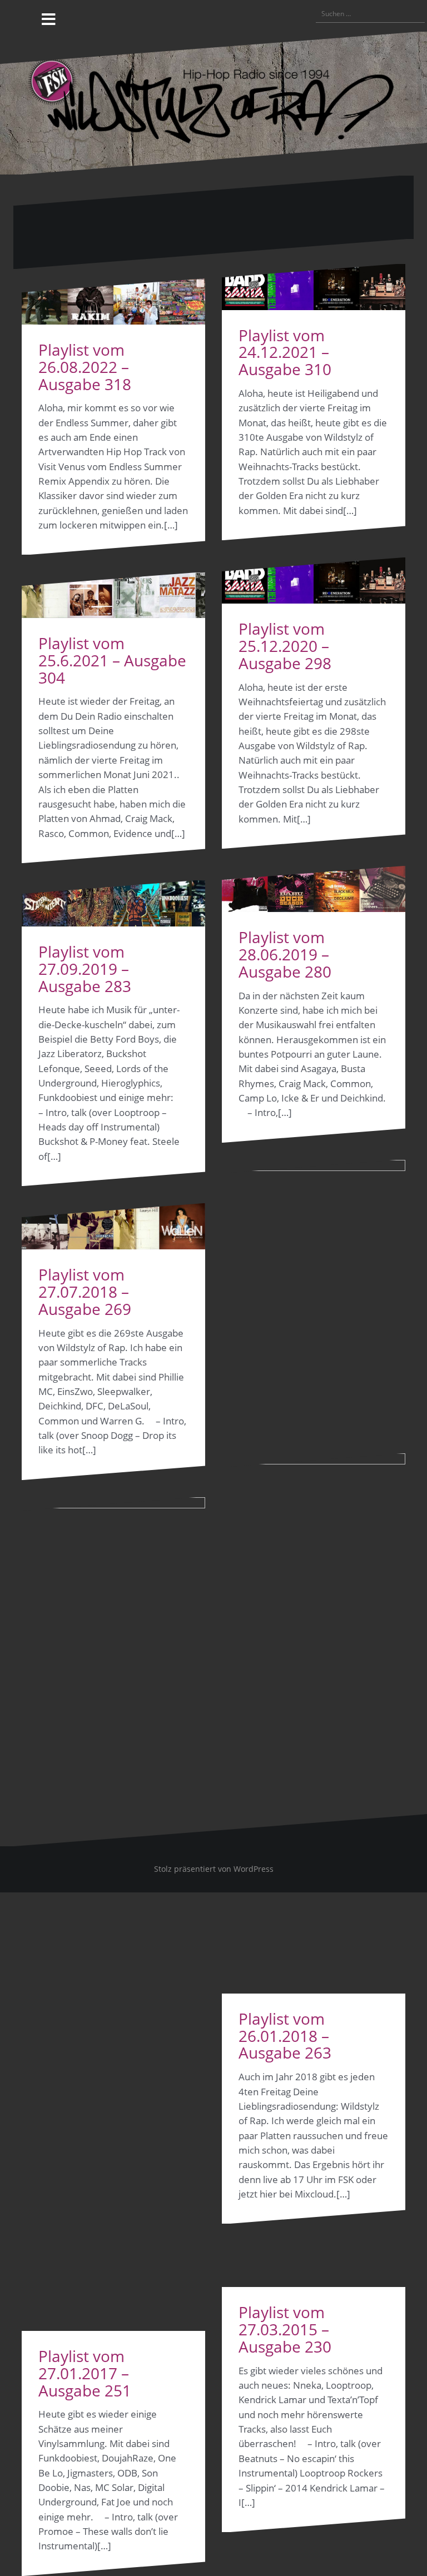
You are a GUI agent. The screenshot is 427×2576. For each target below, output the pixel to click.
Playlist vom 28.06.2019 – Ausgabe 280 (285, 954)
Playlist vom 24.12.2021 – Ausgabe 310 (285, 352)
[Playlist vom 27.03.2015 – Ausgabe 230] (314, 1870)
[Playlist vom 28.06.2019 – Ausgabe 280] (314, 889)
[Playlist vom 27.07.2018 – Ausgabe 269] (113, 1226)
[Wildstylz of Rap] (213, 102)
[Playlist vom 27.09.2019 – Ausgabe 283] (113, 903)
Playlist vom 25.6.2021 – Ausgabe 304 (112, 660)
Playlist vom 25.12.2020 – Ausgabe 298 (285, 646)
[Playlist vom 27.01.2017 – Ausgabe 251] (113, 1914)
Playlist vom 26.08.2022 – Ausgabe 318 (85, 367)
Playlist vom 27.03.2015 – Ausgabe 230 (285, 2329)
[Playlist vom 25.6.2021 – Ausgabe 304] (113, 596)
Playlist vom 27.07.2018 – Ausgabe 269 (85, 1292)
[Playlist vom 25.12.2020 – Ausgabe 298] (314, 581)
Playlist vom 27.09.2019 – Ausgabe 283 (85, 969)
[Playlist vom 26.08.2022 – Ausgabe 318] (113, 302)
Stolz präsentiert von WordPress (214, 1869)
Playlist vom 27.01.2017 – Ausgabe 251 (85, 2373)
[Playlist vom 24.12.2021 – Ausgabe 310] (314, 287)
